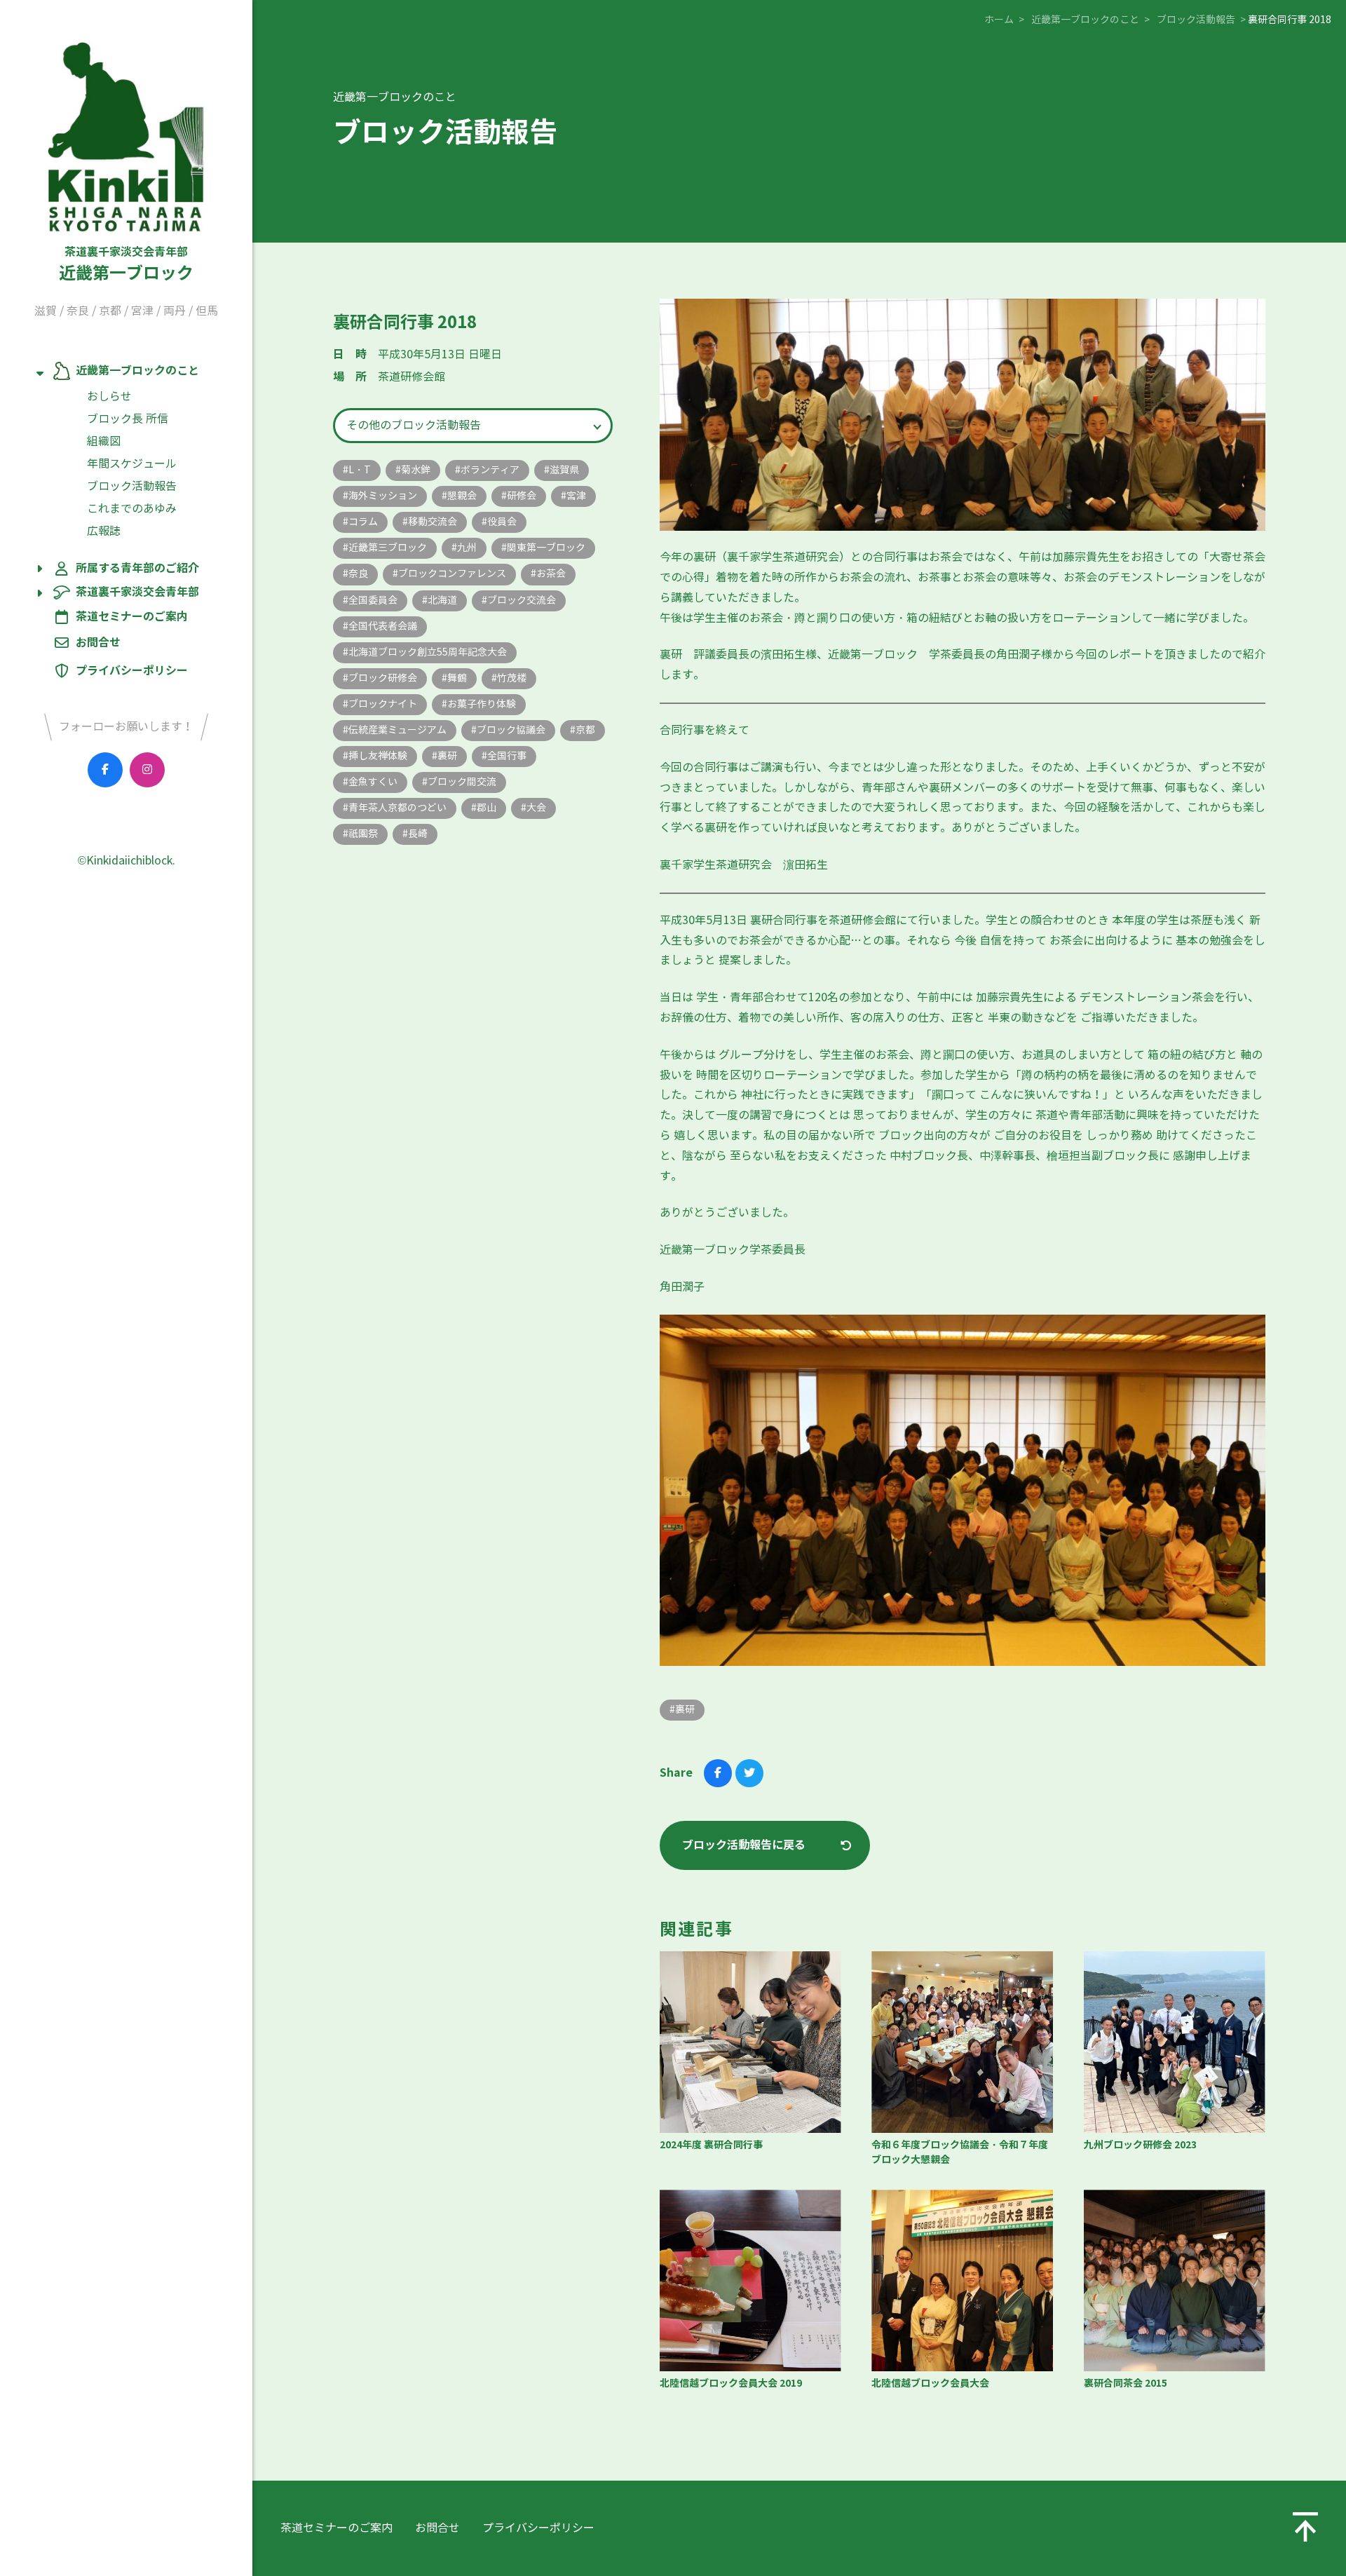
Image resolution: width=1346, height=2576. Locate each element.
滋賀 (46, 311)
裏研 (447, 756)
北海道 (442, 600)
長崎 (418, 834)
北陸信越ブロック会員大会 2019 (731, 2383)
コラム (363, 522)
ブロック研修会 (383, 678)
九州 (467, 548)
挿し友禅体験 (378, 756)
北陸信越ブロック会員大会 (930, 2383)
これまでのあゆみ (132, 509)
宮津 (142, 311)
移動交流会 (433, 522)
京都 (110, 311)
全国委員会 (373, 600)
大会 (536, 808)
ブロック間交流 (462, 782)
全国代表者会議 (383, 626)
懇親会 (462, 496)
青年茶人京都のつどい (397, 808)
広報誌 (104, 531)
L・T (360, 470)
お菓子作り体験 (482, 704)
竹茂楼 (512, 678)
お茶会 (551, 574)
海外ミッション (383, 496)
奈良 (78, 311)
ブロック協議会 (511, 730)
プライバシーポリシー (132, 671)
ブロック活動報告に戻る (744, 1845)
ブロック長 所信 (128, 419)
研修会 (522, 496)
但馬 (207, 311)
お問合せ (98, 643)
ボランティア (490, 470)
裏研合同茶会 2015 (1126, 2383)
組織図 (104, 441)
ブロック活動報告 (132, 486)
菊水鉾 (416, 470)
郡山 (487, 808)
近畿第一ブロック (126, 264)
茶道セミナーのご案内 (132, 617)
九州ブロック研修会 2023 (1140, 2145)
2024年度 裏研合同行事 (711, 2145)
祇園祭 (363, 834)
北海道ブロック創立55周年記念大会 (428, 652)
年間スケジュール (132, 464)
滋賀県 (564, 470)
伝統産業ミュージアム (397, 730)
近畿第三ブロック (388, 548)
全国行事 (507, 756)
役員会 (502, 522)
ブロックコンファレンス (452, 574)
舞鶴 (457, 678)
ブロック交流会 (522, 600)
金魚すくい (373, 782)
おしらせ (109, 396)
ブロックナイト (383, 704)
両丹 (175, 311)
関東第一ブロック (546, 548)
